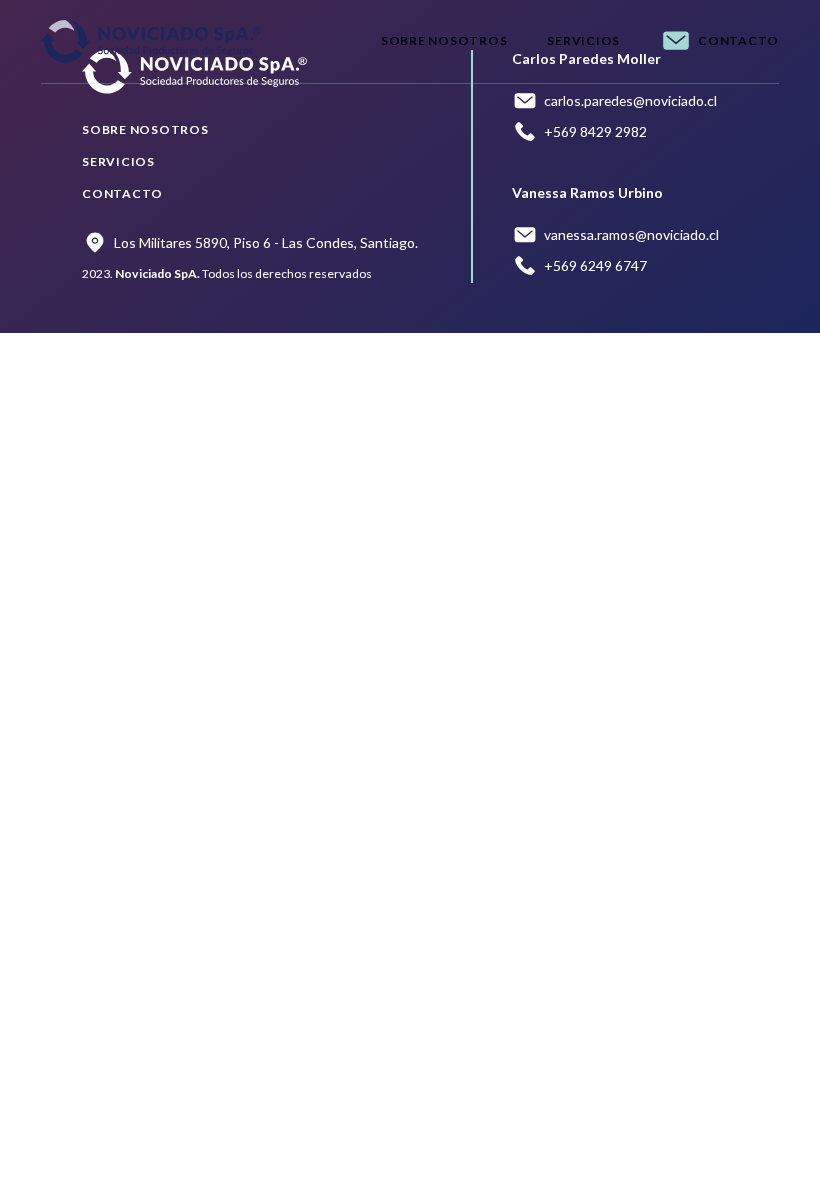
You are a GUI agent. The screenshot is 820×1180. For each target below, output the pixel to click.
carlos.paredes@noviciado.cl (630, 100)
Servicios (583, 40)
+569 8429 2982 (595, 131)
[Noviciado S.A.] (151, 41)
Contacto (738, 40)
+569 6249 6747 (595, 265)
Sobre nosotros (444, 40)
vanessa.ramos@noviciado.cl (631, 234)
